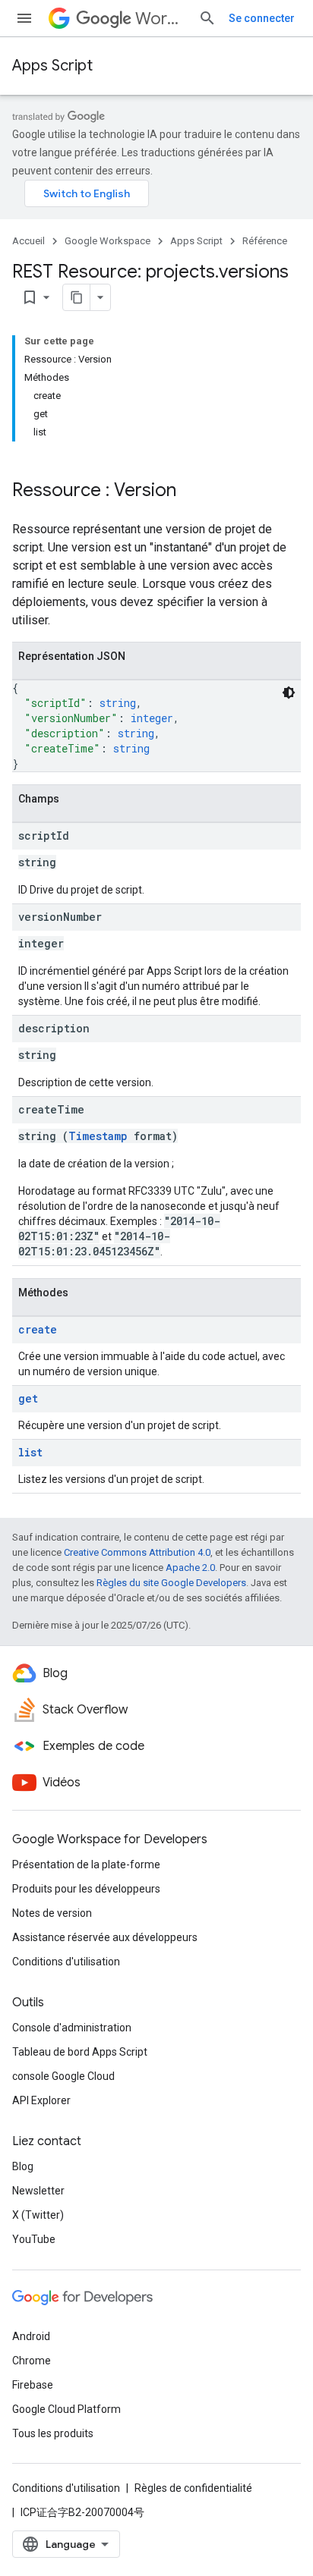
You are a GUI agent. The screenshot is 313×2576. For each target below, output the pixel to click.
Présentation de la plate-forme (86, 1864)
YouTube (34, 2239)
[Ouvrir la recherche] (207, 18)
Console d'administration (72, 2028)
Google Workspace (107, 241)
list (30, 1452)
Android (31, 2336)
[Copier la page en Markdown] (77, 297)
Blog (23, 2166)
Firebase (33, 2385)
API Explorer (41, 2100)
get (28, 1398)
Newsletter (38, 2191)
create (38, 1329)
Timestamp (98, 1136)
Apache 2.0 (190, 1568)
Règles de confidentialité (193, 2488)
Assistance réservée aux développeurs (105, 1937)
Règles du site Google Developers (171, 1583)
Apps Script (52, 66)
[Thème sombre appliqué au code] (289, 693)
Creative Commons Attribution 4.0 (137, 1552)
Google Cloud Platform (66, 2409)
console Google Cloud (63, 2076)
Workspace (161, 19)
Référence (265, 241)
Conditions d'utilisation (66, 1962)
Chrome (32, 2361)
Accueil (28, 241)
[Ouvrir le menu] (24, 18)
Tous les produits (53, 2433)
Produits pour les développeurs (86, 1889)
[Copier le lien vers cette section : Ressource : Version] (191, 492)
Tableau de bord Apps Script (80, 2052)
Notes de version (52, 1913)
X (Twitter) (38, 2215)
